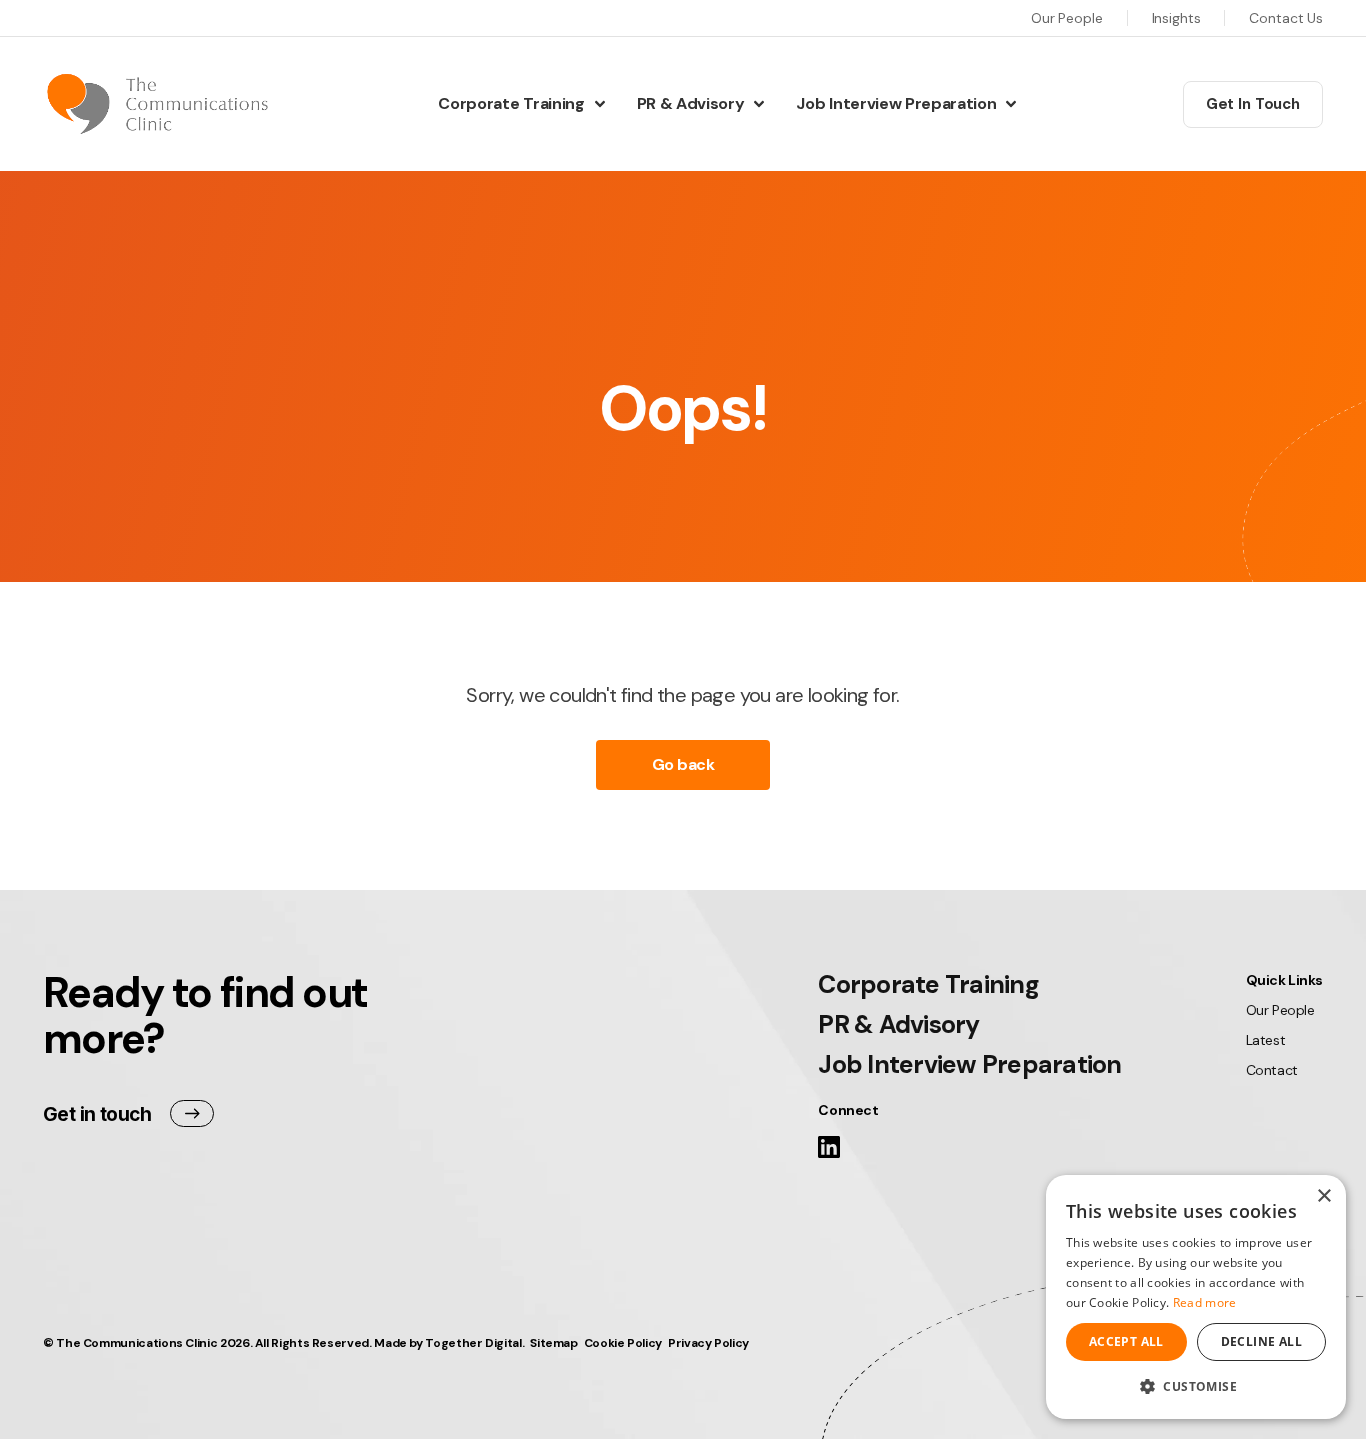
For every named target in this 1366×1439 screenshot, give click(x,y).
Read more (1205, 1302)
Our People (1067, 18)
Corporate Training (511, 103)
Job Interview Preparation (896, 103)
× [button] (1323, 1196)
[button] (1196, 1386)
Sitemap (553, 1343)
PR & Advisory (691, 103)
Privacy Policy (708, 1343)
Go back (683, 764)
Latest (1265, 1040)
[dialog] (1196, 1297)
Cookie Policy (623, 1343)
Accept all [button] (1126, 1341)
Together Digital (473, 1343)
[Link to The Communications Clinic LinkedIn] (829, 1151)
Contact (1272, 1070)
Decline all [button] (1261, 1341)
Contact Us (1286, 18)
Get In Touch (1253, 104)
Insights (1176, 18)
